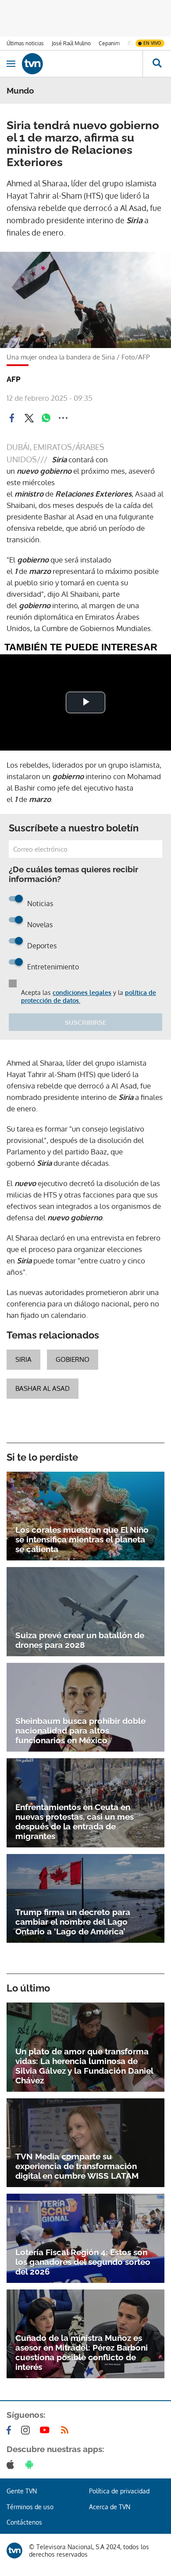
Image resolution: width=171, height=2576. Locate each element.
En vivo (152, 43)
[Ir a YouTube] (46, 2430)
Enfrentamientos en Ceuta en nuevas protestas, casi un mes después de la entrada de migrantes (75, 1821)
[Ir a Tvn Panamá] (82, 64)
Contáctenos (24, 2522)
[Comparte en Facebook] (12, 418)
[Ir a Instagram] (27, 2430)
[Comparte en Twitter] (29, 418)
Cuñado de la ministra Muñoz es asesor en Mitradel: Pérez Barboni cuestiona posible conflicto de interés (82, 2352)
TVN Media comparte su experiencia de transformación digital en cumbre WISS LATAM (77, 2166)
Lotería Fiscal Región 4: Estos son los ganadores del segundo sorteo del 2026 (83, 2262)
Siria (23, 1359)
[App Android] (31, 2464)
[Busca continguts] (157, 64)
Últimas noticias (25, 43)
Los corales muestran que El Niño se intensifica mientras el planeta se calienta (82, 1539)
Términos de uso (30, 2507)
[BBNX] (14, 2551)
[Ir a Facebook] (11, 2430)
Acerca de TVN (110, 2507)
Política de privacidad (119, 2491)
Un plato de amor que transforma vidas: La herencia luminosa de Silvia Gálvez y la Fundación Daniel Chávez (84, 2066)
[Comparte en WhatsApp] (46, 418)
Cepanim (109, 43)
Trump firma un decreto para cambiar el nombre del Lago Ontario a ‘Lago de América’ (73, 1922)
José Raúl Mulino (71, 43)
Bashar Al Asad (43, 1388)
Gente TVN (22, 2491)
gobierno (73, 1359)
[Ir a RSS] (67, 2430)
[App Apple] (12, 2464)
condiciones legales (82, 992)
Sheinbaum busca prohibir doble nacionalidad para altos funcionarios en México (80, 1731)
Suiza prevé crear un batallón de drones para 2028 (80, 1640)
